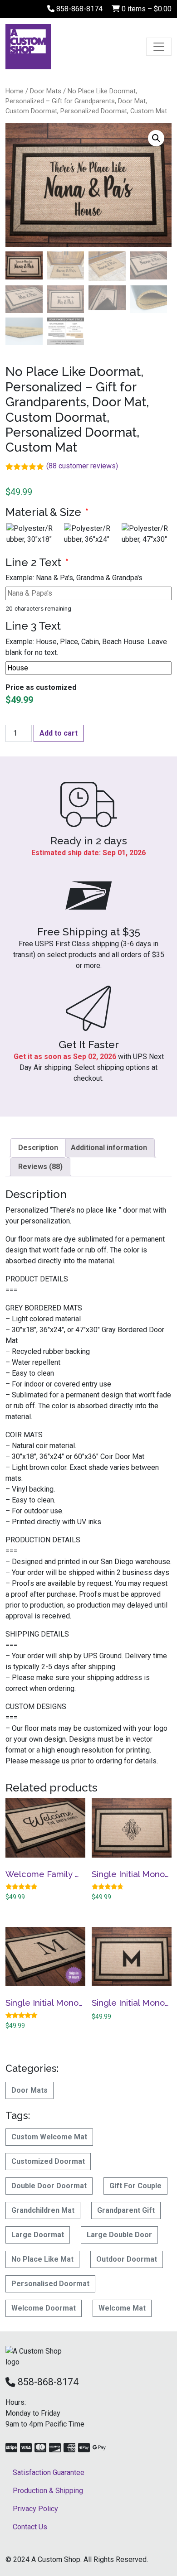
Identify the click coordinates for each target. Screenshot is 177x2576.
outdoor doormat (127, 2259)
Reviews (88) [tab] (40, 1167)
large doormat (38, 2235)
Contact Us (30, 2527)
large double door (119, 2235)
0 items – (146, 9)
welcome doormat (44, 2308)
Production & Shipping (48, 2491)
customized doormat (48, 2161)
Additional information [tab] (109, 1148)
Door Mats (46, 91)
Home (15, 91)
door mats (29, 2090)
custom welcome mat (49, 2137)
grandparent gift (126, 2210)
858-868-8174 (79, 9)
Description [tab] (38, 1148)
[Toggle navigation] (159, 47)
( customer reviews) (82, 466)
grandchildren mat (43, 2210)
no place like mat (42, 2259)
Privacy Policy (35, 2509)
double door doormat (49, 2186)
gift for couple (135, 2186)
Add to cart (59, 733)
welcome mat (122, 2308)
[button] (156, 138)
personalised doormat (50, 2284)
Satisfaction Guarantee (49, 2472)
